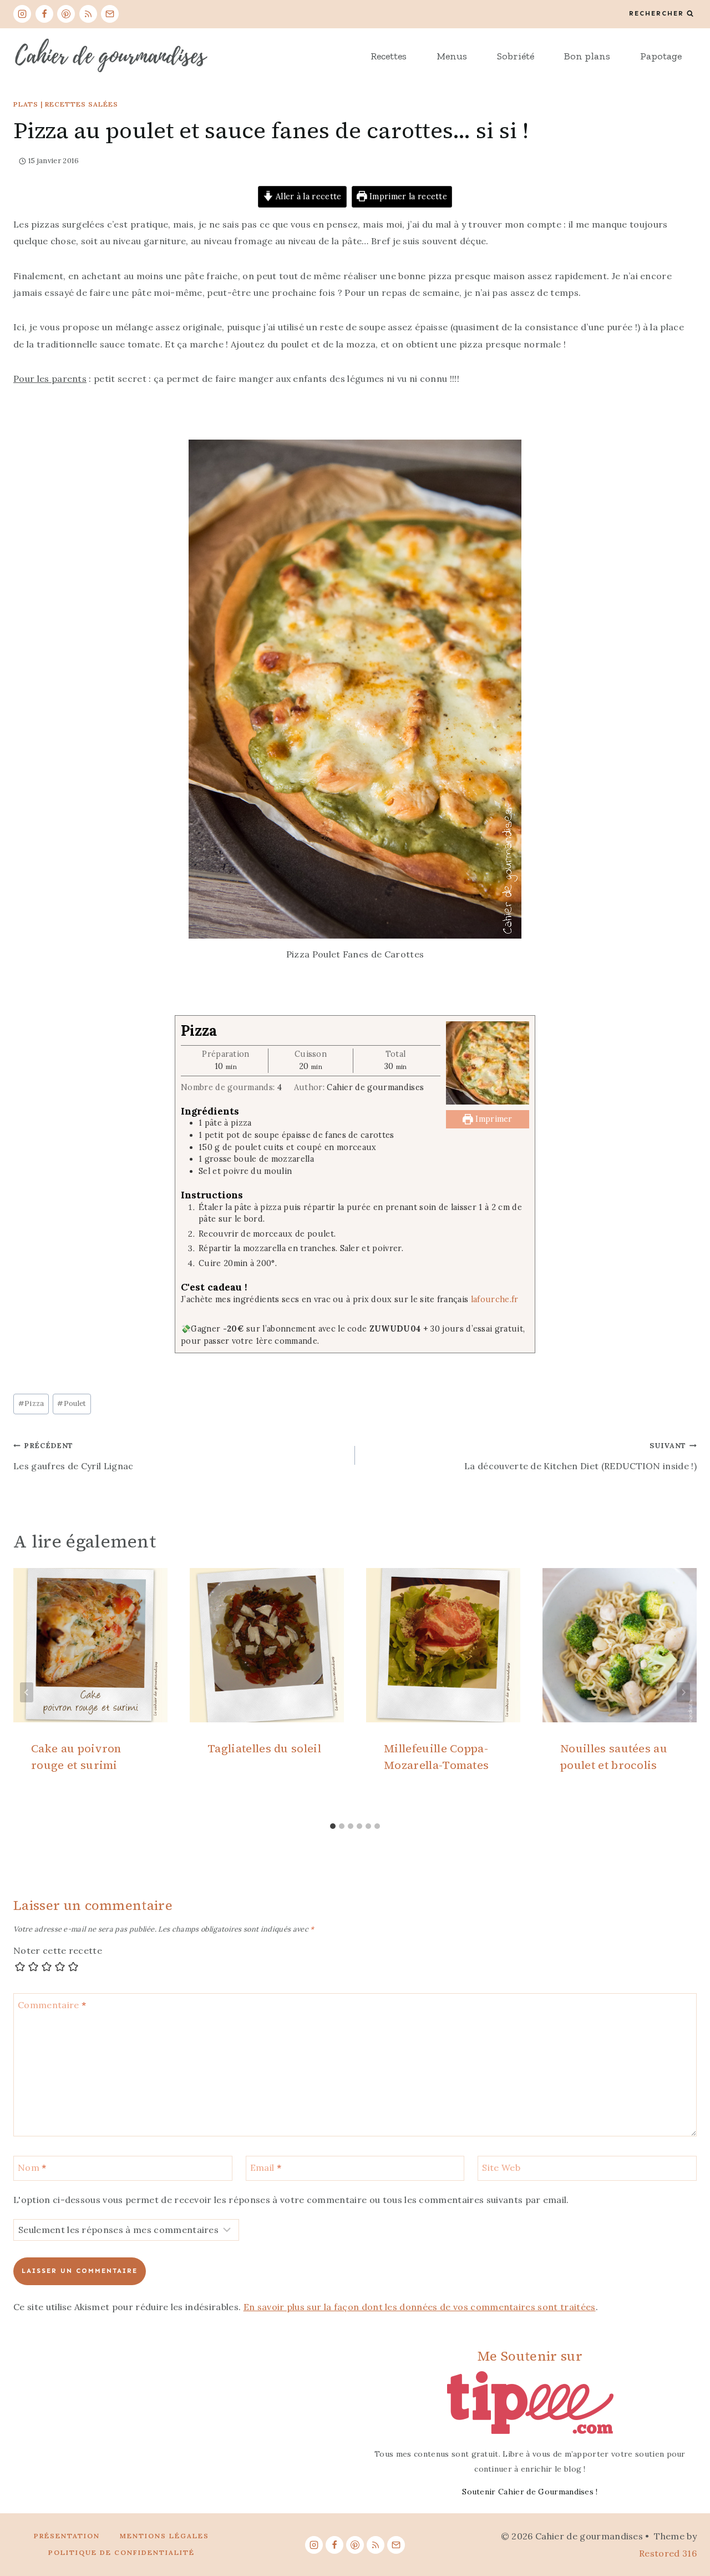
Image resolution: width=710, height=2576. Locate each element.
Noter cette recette (58, 1950)
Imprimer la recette (407, 196)
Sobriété (516, 56)
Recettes (389, 56)
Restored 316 (668, 2553)
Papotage (661, 56)
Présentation (67, 2536)
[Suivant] (683, 1692)
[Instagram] (22, 14)
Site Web (501, 2167)
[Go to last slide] (27, 1692)
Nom (32, 2167)
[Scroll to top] (684, 2534)
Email (266, 2167)
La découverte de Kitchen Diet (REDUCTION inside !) (580, 1456)
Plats (26, 104)
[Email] (110, 14)
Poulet (72, 1403)
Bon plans (587, 56)
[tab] (333, 1826)
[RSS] (88, 14)
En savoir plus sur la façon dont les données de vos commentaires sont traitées (420, 2307)
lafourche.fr (495, 1299)
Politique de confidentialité (121, 2552)
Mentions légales (164, 2536)
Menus (452, 56)
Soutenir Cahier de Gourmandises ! (530, 2492)
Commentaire (52, 2005)
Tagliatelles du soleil (264, 1748)
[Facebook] (44, 14)
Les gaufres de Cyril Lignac (73, 1456)
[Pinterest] (66, 14)
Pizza (31, 1403)
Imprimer (493, 1119)
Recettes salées (82, 104)
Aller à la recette (308, 196)
